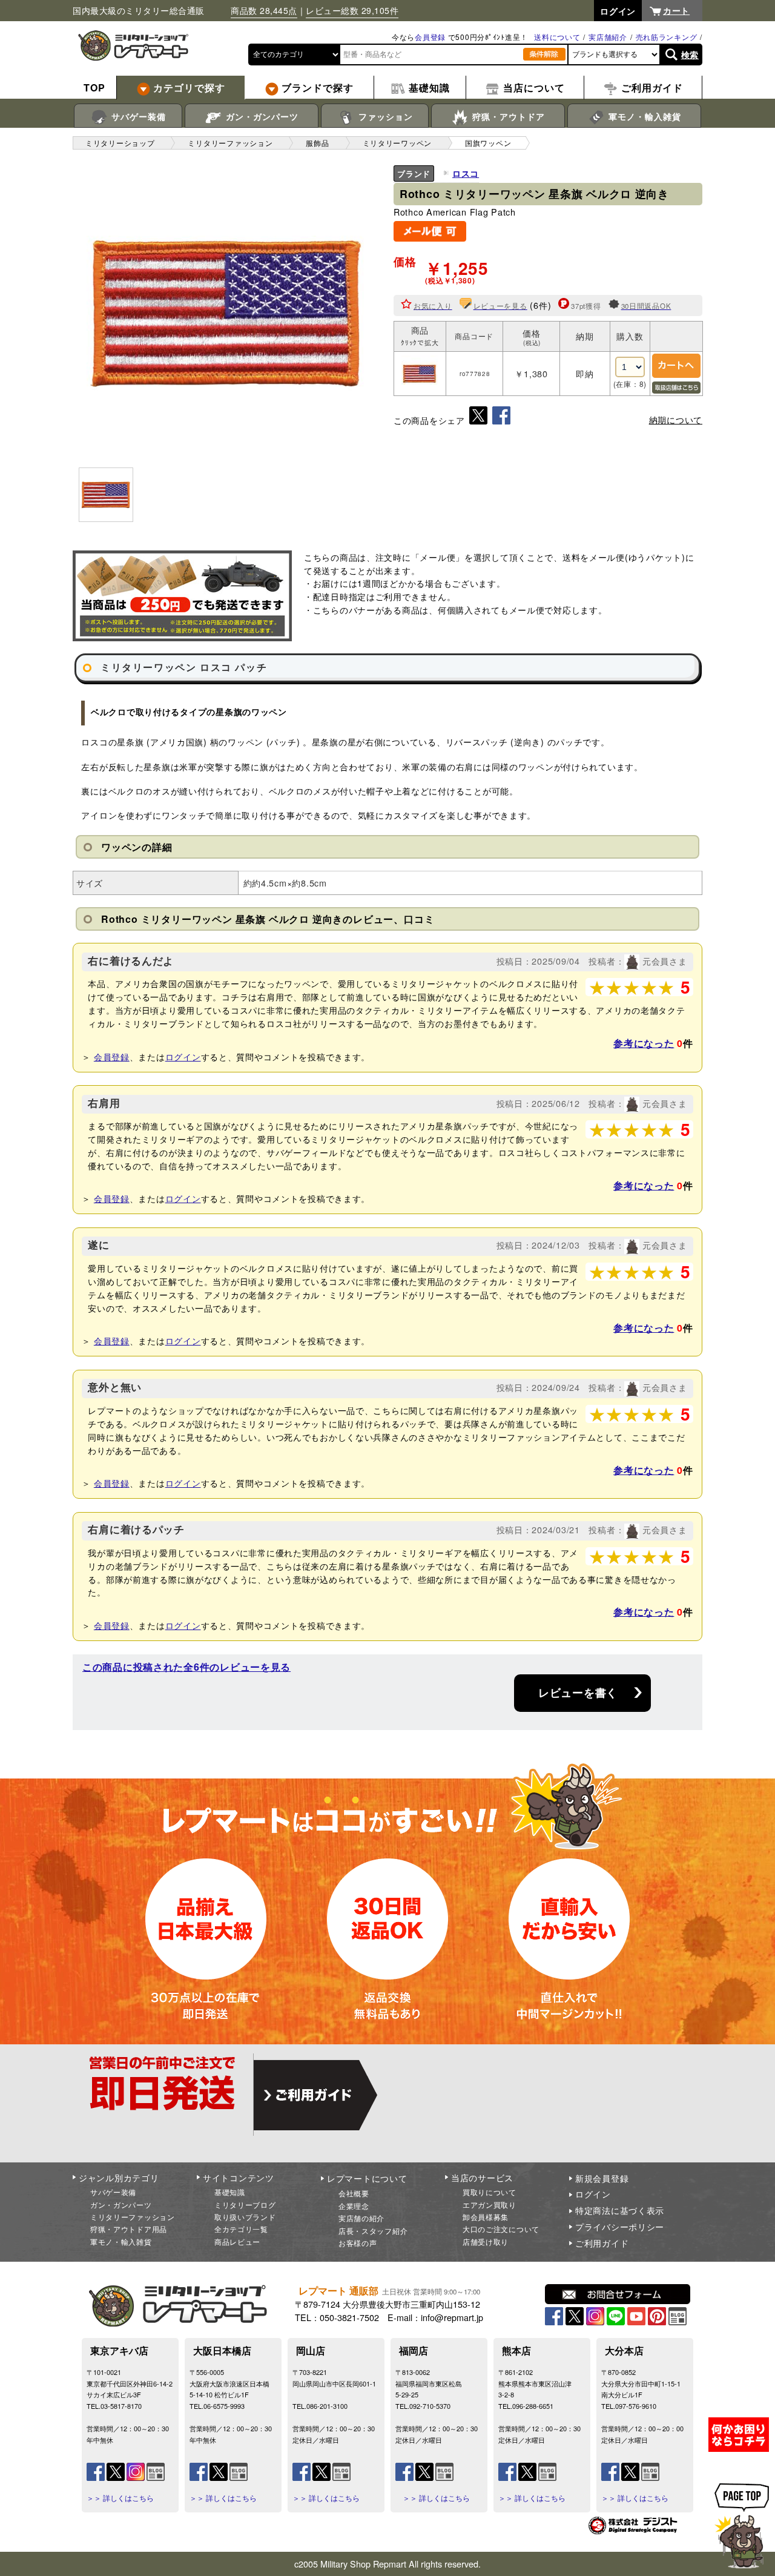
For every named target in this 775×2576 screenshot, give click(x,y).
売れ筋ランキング (667, 37)
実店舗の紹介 (361, 2218)
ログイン (183, 1056)
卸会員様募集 (486, 2217)
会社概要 (354, 2193)
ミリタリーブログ (245, 2204)
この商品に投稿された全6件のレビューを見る (186, 1667)
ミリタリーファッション (133, 2217)
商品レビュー (237, 2241)
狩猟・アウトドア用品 (129, 2229)
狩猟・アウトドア (507, 116)
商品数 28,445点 (264, 10)
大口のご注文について (501, 2229)
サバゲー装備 (137, 116)
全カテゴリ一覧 (241, 2229)
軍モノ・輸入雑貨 (643, 116)
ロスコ (466, 173)
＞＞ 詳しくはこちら (120, 2498)
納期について (676, 420)
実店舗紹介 (608, 37)
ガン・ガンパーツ (261, 116)
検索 (690, 54)
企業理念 (354, 2206)
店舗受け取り (486, 2241)
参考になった (644, 1043)
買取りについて (490, 2192)
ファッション (384, 116)
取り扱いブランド (245, 2217)
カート (676, 10)
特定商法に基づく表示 (620, 2210)
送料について (557, 37)
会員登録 (430, 37)
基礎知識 (230, 2192)
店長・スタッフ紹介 (373, 2231)
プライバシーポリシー (620, 2227)
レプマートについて (367, 2178)
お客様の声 (358, 2243)
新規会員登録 (602, 2178)
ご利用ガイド (602, 2243)
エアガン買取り (490, 2204)
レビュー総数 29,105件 (352, 10)
